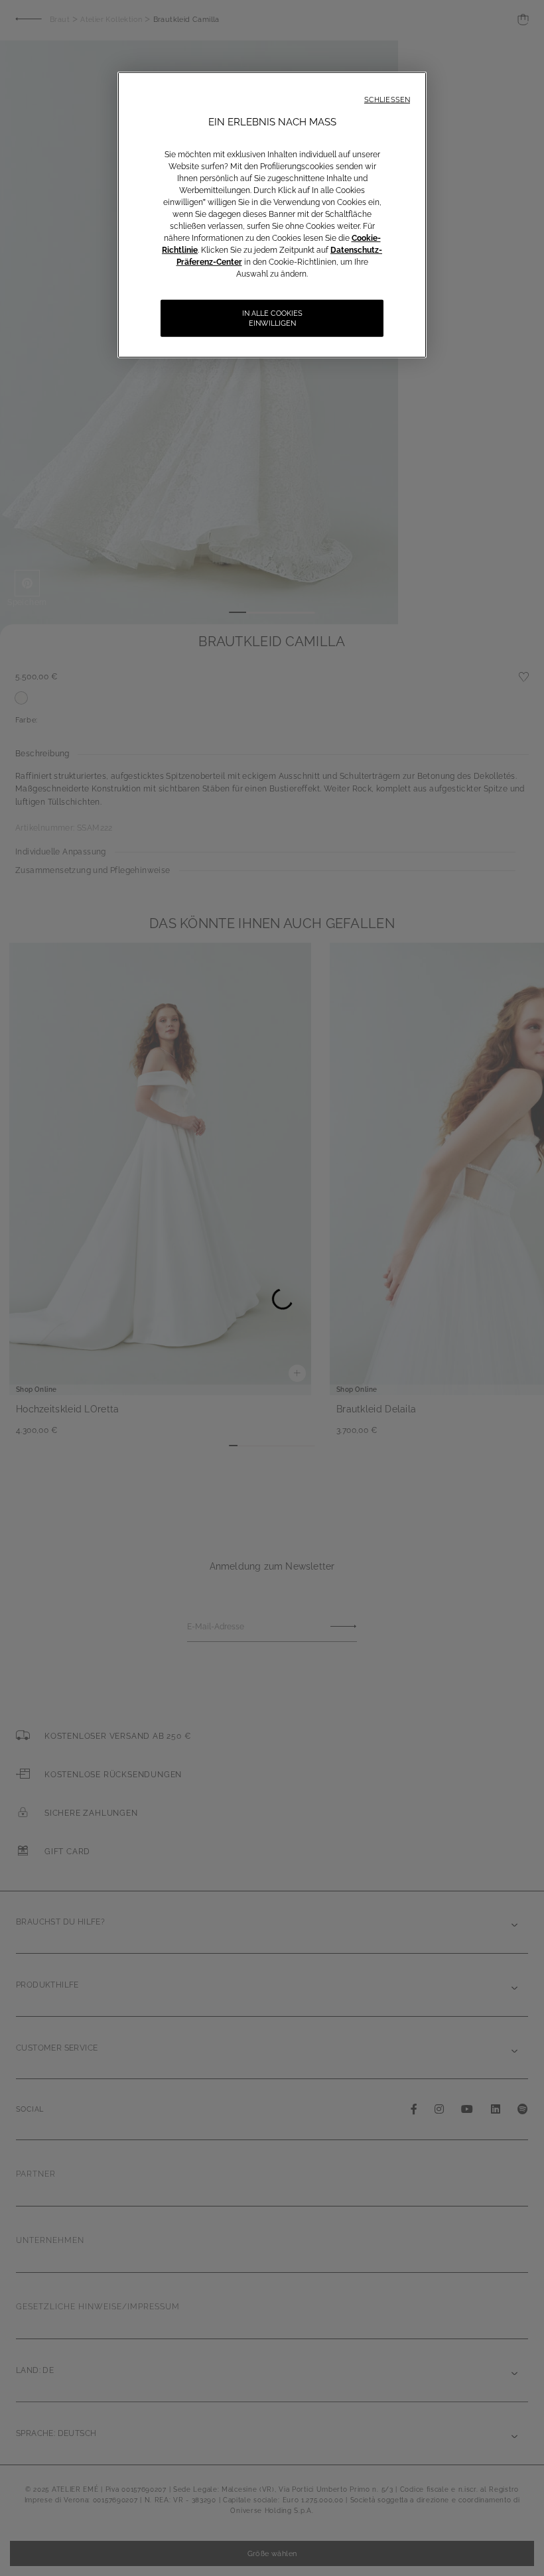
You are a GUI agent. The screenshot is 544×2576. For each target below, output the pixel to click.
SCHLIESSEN (387, 100)
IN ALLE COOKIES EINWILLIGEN (272, 318)
